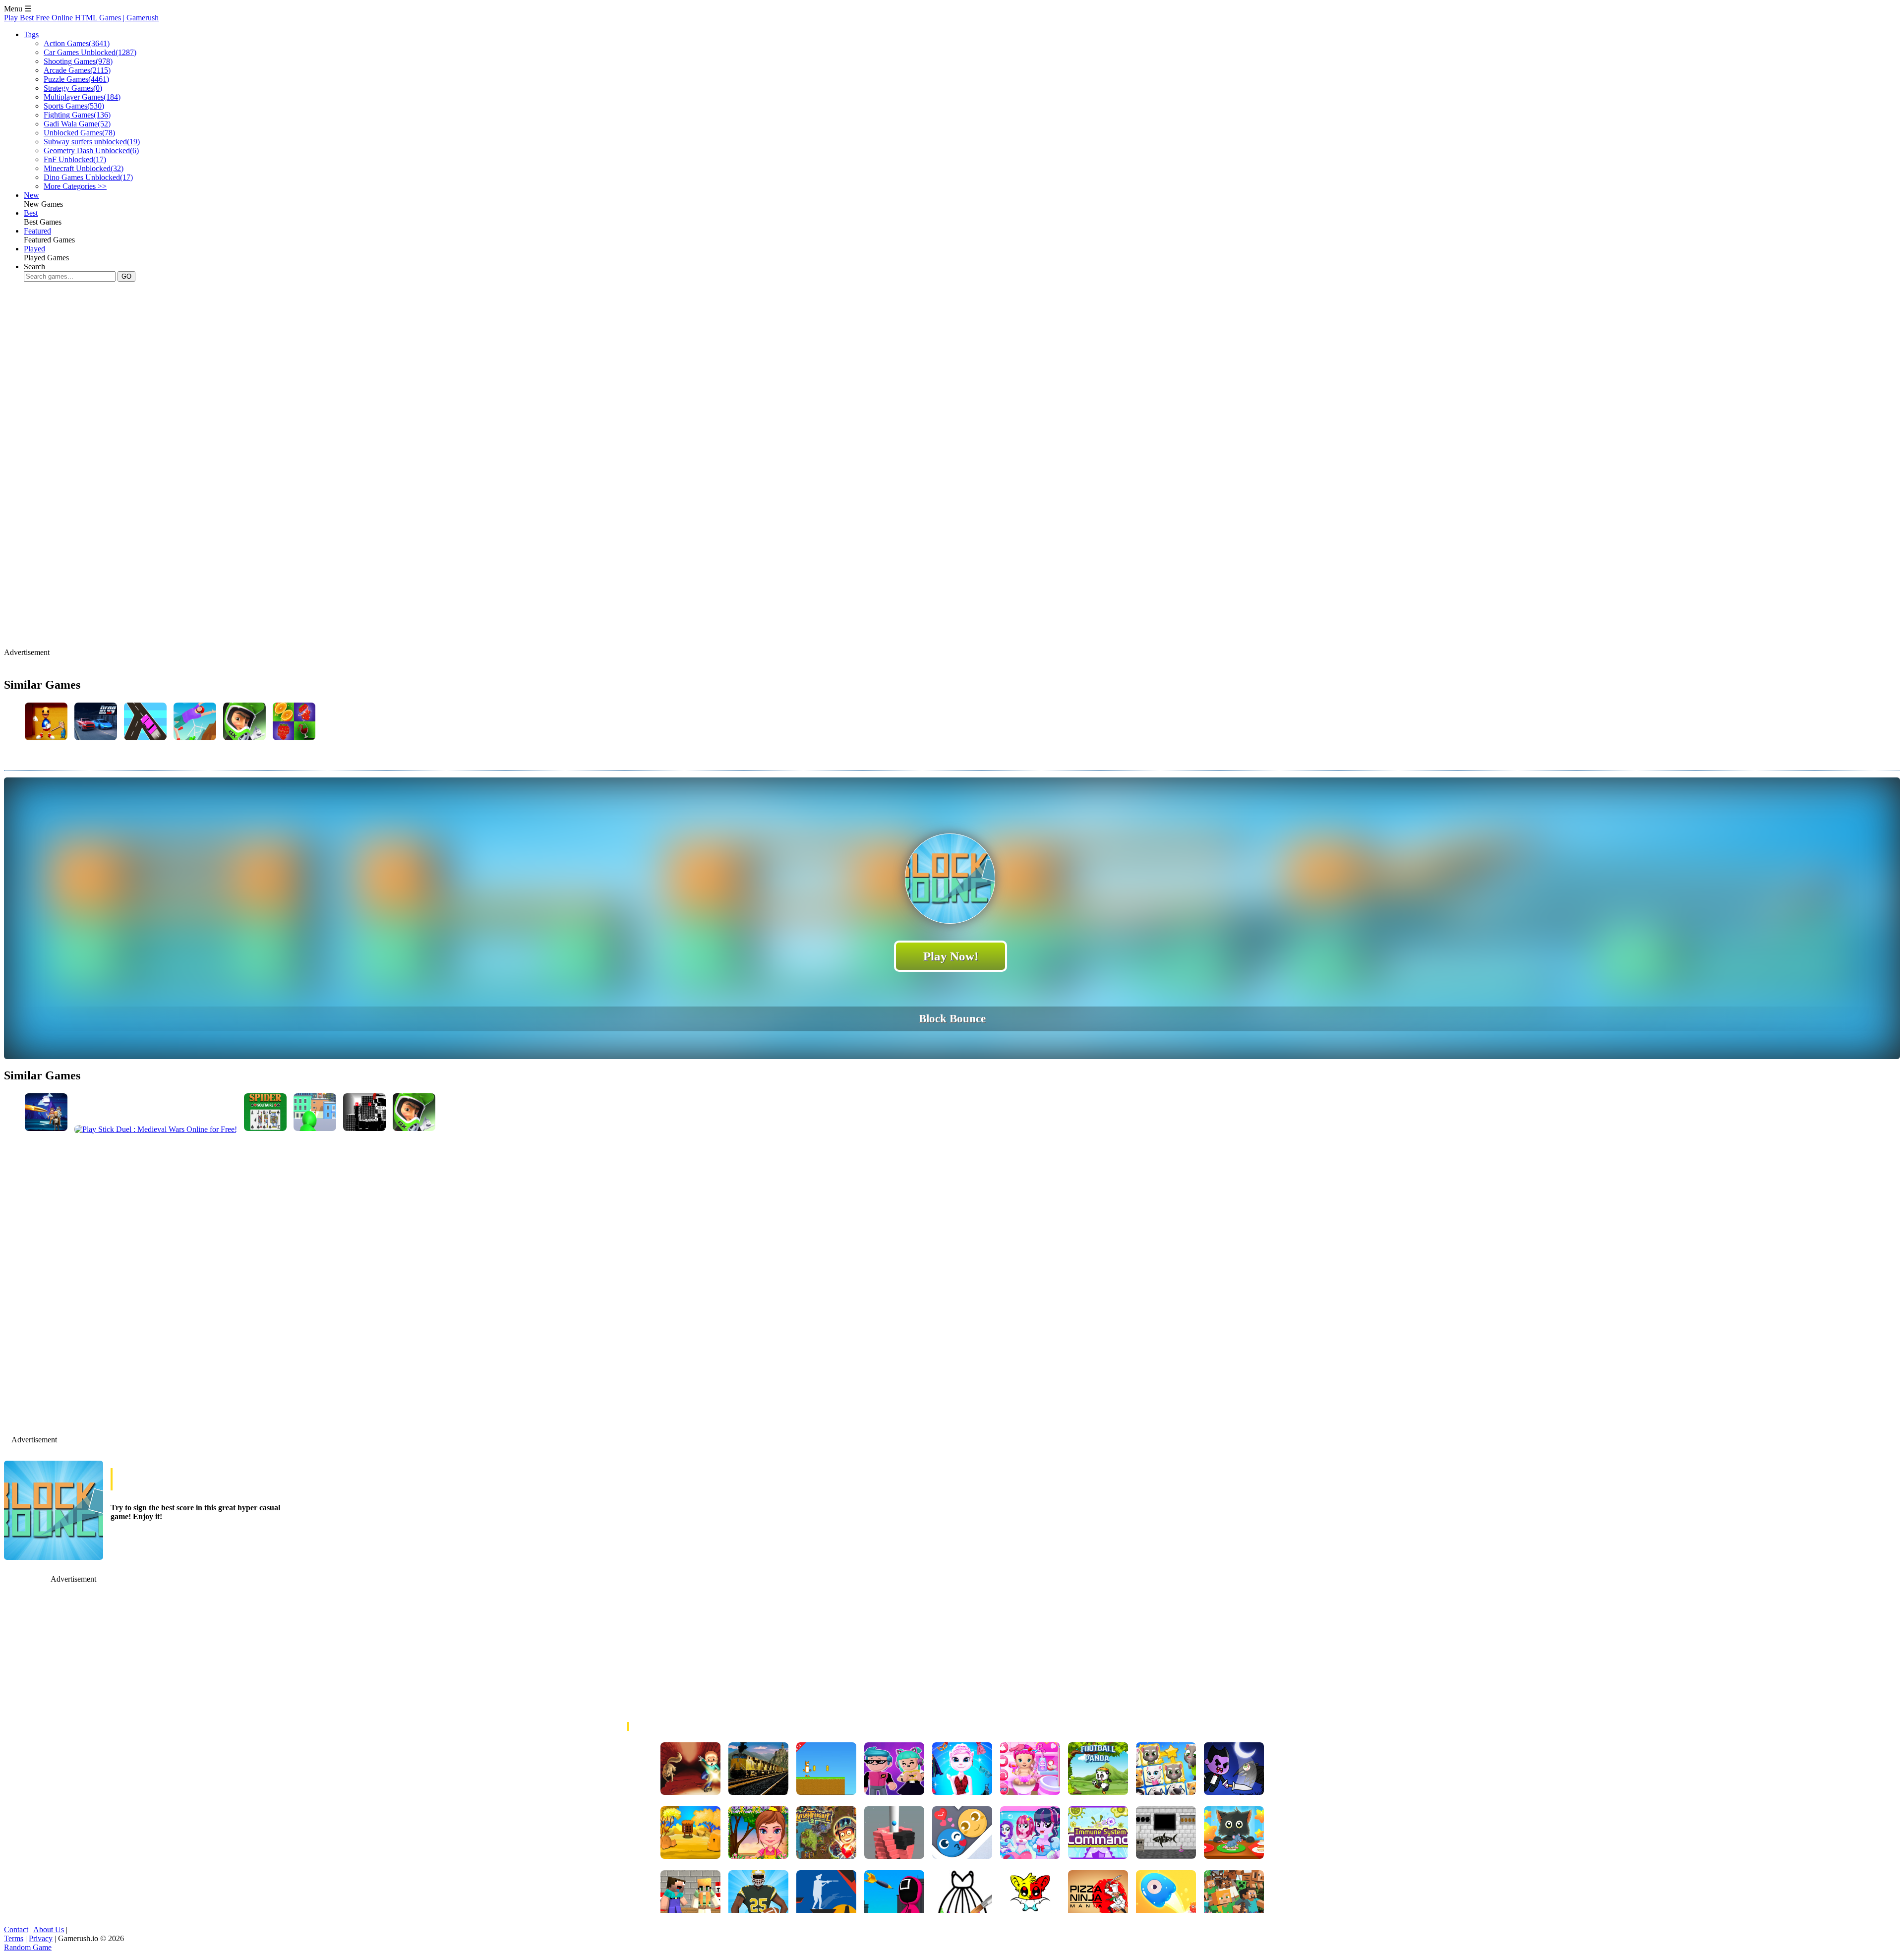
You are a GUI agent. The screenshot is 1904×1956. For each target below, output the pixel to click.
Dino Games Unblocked (88, 177)
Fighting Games (77, 115)
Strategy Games (73, 88)
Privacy (41, 1938)
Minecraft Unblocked (84, 168)
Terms (14, 1938)
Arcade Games (77, 70)
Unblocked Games (79, 133)
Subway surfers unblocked (92, 142)
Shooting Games (78, 61)
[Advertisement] (184, 321)
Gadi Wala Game (77, 124)
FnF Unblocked (75, 159)
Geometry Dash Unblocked (91, 150)
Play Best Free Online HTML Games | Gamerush (81, 18)
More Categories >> (75, 186)
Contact (16, 1929)
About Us (49, 1929)
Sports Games (74, 106)
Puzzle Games (76, 79)
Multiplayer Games (82, 97)
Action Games (77, 43)
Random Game (28, 1947)
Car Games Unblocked (90, 52)
